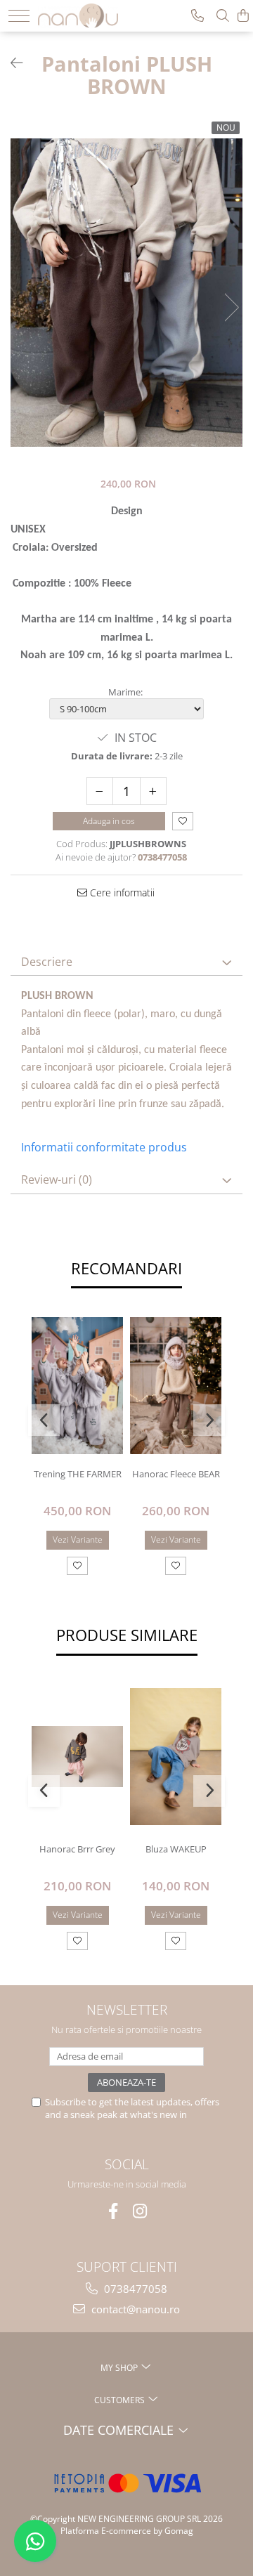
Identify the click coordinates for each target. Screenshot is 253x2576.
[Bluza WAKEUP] (176, 1757)
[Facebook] (113, 2211)
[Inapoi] (11, 63)
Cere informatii (121, 893)
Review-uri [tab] (57, 1179)
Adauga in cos (109, 821)
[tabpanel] (126, 292)
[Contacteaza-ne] (197, 16)
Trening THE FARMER (78, 1474)
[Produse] (19, 16)
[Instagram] (140, 2211)
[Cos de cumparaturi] (243, 16)
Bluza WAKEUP (176, 1849)
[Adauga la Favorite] (77, 1566)
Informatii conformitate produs (104, 1147)
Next (231, 307)
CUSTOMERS (121, 2400)
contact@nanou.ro (134, 2309)
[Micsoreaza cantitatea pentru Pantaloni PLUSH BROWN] (100, 791)
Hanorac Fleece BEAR (176, 1474)
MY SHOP (120, 2368)
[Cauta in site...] (223, 16)
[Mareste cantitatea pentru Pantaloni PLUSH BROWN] (153, 791)
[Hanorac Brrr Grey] (77, 1756)
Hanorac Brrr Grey (77, 1849)
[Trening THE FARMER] (77, 1386)
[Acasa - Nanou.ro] (82, 14)
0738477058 (134, 2289)
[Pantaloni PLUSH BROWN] (126, 292)
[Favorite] (183, 822)
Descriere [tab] (47, 962)
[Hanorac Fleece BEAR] (176, 1386)
